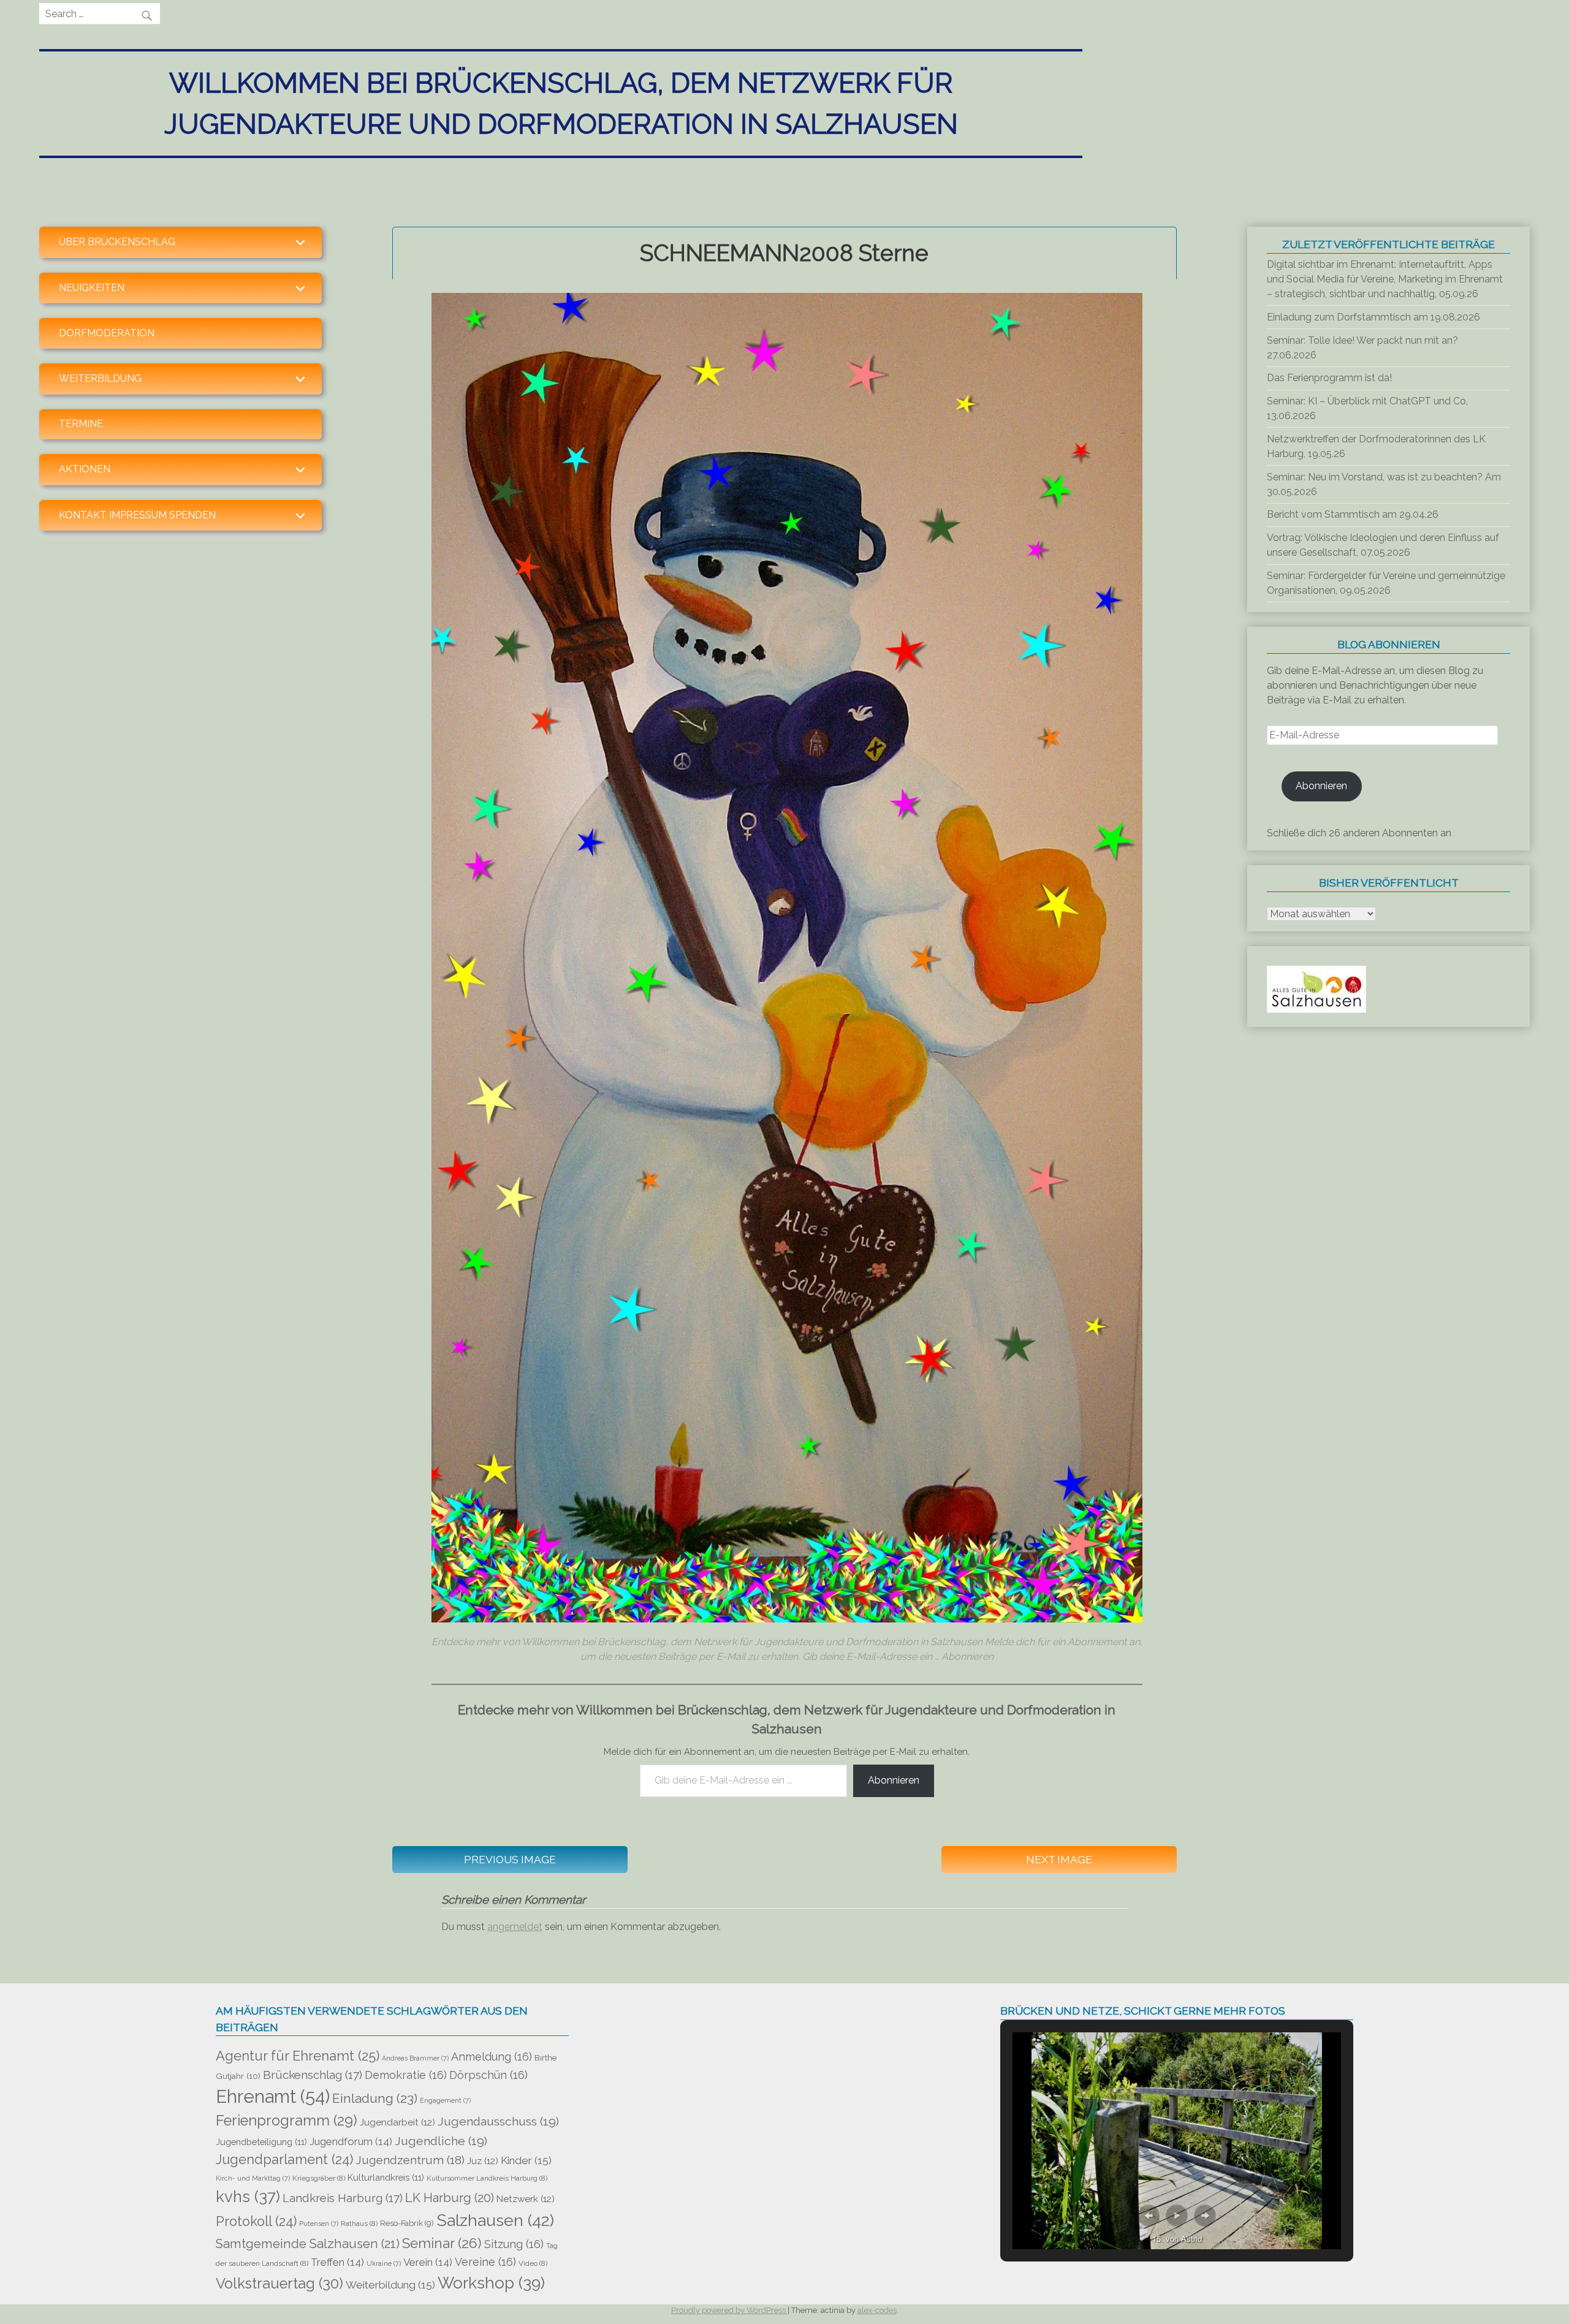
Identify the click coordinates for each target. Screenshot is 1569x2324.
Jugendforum (351, 2141)
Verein (428, 2262)
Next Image (1059, 1859)
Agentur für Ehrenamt (298, 2056)
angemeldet (515, 1927)
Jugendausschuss (498, 2122)
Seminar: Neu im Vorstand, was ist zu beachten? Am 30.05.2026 (1384, 484)
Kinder (526, 2160)
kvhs (248, 2197)
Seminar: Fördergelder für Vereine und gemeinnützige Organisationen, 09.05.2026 (1386, 583)
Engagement (445, 2100)
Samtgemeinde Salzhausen (308, 2244)
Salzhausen (495, 2220)
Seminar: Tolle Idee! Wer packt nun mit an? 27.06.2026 (1362, 348)
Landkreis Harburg (343, 2198)
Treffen (337, 2262)
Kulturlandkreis (386, 2177)
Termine (81, 424)
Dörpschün (488, 2075)
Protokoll (256, 2221)
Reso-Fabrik (407, 2223)
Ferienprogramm (287, 2121)
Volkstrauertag (279, 2284)
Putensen (319, 2224)
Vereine (485, 2262)
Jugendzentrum (410, 2160)
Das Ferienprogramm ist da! (1329, 378)
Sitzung (514, 2244)
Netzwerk (526, 2199)
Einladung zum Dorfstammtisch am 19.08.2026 (1373, 317)
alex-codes (877, 2310)
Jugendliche (441, 2141)
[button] (1149, 2216)
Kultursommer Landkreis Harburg (487, 2178)
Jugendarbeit (397, 2122)
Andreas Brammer (415, 2058)
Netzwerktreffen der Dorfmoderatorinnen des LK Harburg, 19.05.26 (1376, 446)
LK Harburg (450, 2198)
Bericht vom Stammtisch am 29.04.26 (1353, 514)
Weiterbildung (390, 2285)
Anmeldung (492, 2057)
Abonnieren (894, 1780)
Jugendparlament (284, 2159)
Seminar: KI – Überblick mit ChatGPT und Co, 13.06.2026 (1367, 408)
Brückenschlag (313, 2075)
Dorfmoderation (107, 333)
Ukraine (384, 2263)
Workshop (491, 2283)
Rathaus (359, 2224)
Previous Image (510, 1859)
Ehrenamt (273, 2096)
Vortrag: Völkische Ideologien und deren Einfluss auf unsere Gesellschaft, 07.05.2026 (1383, 545)
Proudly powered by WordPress (729, 2310)
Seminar (442, 2243)
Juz (483, 2161)
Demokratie (406, 2075)
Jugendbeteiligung (261, 2142)
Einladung (375, 2098)
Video (533, 2263)
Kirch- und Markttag (253, 2178)
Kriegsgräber (319, 2178)
